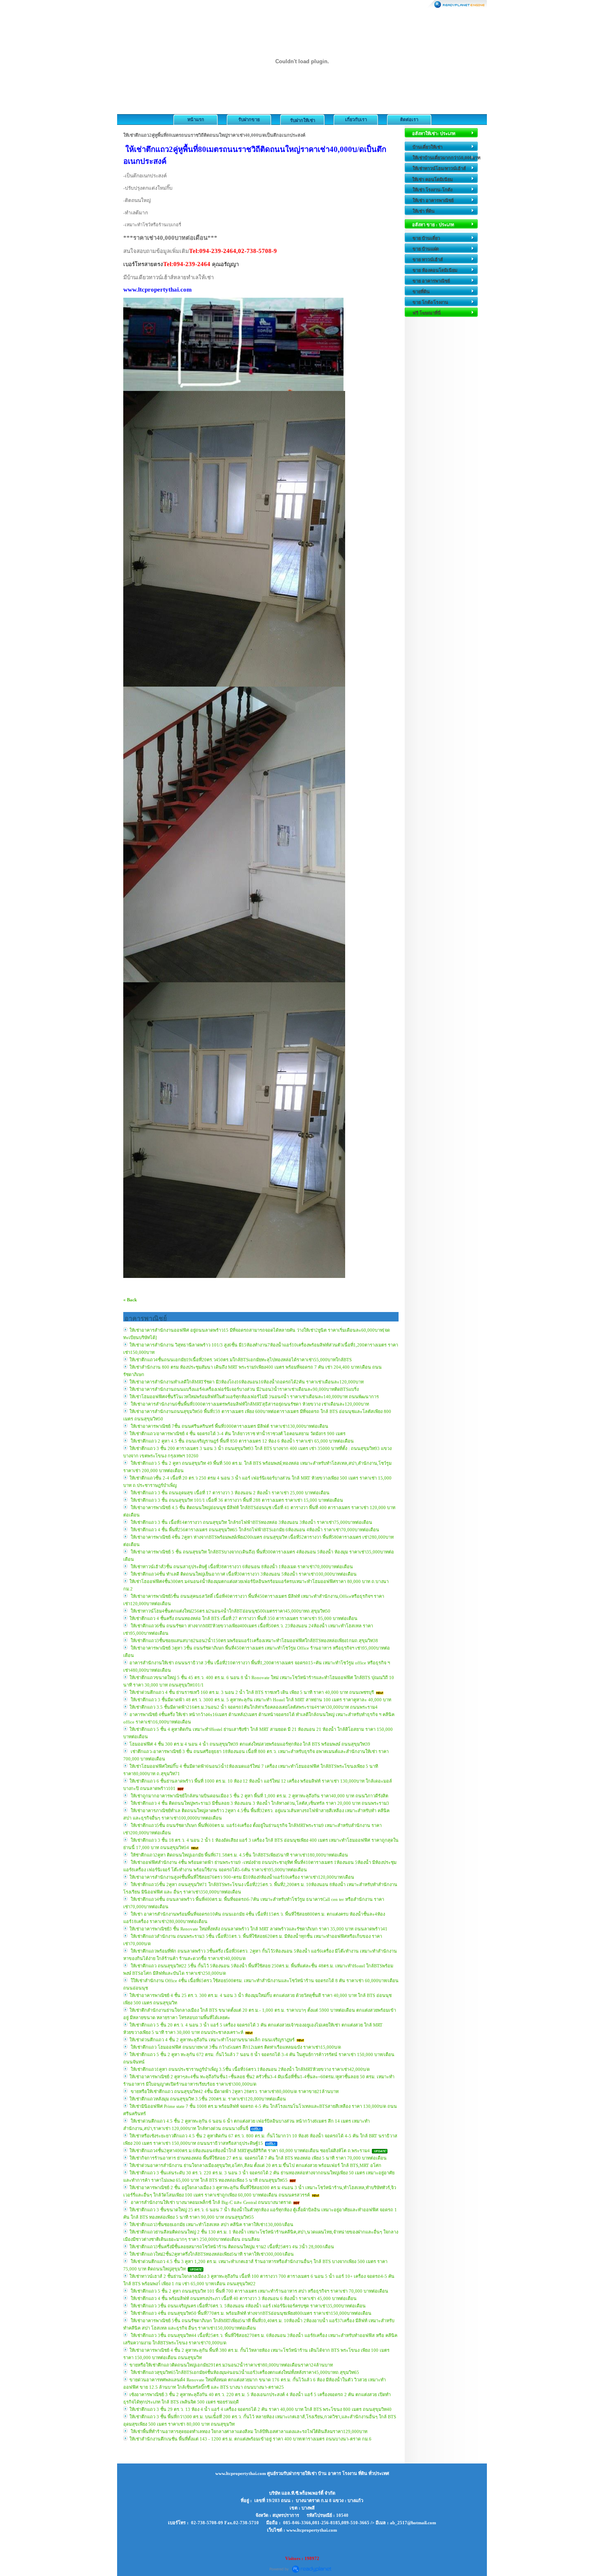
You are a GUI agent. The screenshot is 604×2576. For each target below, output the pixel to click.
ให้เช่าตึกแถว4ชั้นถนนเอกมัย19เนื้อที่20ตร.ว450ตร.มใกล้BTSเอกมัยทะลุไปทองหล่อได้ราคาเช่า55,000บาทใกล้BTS (241, 1360)
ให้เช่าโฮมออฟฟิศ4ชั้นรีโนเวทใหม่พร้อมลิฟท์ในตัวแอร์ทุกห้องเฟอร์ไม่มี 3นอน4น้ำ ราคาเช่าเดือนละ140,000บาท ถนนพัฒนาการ (254, 1397)
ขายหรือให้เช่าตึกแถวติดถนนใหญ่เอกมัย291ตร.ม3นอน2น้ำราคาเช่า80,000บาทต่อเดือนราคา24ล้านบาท (231, 2365)
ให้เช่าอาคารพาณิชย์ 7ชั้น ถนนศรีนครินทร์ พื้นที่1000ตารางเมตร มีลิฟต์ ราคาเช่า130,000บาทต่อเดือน (229, 1426)
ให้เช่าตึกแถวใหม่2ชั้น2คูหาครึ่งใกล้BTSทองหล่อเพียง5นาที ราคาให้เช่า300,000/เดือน (212, 2254)
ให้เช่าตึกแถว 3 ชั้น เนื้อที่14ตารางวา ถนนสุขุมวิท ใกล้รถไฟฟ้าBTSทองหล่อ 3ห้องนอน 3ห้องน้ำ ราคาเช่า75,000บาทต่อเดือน (251, 1522)
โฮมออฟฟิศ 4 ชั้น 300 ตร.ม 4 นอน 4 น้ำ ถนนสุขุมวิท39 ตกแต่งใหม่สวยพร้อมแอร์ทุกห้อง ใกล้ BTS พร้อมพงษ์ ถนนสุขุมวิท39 (250, 1744)
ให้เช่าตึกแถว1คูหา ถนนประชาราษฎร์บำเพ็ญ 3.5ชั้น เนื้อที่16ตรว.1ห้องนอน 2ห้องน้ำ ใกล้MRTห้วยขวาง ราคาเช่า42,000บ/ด (250, 2069)
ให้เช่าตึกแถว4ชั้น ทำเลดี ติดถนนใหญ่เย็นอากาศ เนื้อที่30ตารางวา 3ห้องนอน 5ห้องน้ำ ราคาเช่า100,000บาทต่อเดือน (243, 1574)
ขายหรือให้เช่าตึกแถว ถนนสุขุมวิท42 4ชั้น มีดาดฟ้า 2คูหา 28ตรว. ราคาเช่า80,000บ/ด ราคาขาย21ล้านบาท (234, 2091)
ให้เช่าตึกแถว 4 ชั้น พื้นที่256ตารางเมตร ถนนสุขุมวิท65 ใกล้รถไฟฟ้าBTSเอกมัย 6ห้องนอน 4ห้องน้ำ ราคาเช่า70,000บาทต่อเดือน (254, 1530)
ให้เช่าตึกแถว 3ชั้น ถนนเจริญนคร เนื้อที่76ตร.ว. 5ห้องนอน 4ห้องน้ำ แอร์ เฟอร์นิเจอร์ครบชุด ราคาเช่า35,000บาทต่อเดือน (248, 2306)
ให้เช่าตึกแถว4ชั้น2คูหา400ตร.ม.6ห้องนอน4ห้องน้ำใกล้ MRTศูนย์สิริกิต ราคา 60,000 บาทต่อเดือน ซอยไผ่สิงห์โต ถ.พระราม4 (250, 2151)
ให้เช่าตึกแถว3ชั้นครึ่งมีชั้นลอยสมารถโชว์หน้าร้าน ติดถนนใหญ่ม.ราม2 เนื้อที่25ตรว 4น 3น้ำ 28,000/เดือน (232, 2247)
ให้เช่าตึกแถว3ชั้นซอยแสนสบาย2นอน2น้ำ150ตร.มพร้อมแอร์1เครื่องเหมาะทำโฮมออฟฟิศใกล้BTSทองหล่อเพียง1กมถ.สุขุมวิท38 (254, 1641)
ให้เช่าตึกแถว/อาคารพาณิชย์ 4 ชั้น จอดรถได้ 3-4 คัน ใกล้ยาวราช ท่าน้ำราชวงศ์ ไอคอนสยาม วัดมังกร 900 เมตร (237, 1434)
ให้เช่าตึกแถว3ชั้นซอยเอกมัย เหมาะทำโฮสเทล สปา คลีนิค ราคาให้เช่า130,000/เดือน (211, 2224)
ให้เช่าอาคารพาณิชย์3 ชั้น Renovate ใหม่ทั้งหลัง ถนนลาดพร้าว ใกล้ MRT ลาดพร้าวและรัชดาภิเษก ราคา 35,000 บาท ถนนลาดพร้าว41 (258, 1929)
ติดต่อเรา (409, 119)
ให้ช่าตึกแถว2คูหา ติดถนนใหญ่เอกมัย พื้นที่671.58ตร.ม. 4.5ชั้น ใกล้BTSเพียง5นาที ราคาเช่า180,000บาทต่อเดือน (239, 1855)
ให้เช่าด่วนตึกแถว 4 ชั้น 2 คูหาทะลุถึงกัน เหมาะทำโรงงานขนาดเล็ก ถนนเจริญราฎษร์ (212, 2040)
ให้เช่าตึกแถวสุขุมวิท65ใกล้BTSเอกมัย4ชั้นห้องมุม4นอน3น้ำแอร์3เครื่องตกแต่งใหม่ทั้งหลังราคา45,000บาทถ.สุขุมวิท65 (244, 2372)
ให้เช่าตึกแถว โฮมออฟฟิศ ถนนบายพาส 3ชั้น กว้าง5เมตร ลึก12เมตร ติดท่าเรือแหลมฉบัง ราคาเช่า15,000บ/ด (235, 2047)
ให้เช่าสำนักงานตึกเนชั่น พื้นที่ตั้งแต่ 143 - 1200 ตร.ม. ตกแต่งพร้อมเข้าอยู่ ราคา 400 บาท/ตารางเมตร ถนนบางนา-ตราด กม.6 (250, 2439)
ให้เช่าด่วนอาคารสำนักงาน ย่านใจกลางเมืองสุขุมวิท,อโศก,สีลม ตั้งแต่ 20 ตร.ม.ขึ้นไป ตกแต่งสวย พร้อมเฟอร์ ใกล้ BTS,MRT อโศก (255, 2165)
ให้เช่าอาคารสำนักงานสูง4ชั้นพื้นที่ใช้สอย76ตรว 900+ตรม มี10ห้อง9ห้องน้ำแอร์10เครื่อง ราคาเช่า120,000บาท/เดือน (242, 1877)
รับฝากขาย (249, 119)
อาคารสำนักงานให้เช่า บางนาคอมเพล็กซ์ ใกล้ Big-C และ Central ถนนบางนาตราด (210, 2202)
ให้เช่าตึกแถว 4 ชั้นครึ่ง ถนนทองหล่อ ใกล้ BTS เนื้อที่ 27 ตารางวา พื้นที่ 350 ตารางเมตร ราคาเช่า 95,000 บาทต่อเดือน (243, 1618)
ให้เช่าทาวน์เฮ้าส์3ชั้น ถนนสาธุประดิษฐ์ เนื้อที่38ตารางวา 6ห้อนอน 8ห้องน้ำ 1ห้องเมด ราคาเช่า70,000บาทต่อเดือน (241, 1567)
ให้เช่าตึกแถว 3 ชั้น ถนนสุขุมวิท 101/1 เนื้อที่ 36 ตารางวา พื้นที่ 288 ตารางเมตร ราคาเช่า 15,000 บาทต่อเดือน (236, 1500)
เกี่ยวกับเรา (356, 119)
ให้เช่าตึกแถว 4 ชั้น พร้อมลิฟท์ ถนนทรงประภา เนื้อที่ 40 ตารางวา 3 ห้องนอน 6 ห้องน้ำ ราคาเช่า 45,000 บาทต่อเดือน (243, 2298)
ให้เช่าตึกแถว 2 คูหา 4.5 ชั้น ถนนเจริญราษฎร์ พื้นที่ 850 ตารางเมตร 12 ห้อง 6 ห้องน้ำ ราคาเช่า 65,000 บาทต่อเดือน (242, 1441)
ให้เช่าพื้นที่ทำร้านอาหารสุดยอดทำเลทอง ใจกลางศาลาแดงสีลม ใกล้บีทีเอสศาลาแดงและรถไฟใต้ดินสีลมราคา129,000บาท (248, 2431)
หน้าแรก (196, 119)
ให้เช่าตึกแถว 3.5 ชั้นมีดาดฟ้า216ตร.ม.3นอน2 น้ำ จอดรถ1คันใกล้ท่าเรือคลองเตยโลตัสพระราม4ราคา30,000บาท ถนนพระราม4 (254, 1707)
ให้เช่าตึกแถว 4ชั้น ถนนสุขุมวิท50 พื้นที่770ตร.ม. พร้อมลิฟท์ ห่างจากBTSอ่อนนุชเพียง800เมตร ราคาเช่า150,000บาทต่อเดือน (250, 2313)
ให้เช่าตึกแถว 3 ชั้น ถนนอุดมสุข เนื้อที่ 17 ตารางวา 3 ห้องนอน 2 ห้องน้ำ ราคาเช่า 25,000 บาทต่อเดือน (229, 1493)
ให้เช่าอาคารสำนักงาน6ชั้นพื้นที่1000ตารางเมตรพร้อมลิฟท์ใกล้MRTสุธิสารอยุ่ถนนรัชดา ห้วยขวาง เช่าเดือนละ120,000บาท (249, 1404)
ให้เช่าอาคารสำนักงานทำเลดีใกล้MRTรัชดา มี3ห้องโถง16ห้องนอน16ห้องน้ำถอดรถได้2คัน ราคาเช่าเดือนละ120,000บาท (247, 1382)
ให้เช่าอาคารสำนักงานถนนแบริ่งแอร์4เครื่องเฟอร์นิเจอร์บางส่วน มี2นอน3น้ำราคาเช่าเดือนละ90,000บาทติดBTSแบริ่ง (244, 1389)
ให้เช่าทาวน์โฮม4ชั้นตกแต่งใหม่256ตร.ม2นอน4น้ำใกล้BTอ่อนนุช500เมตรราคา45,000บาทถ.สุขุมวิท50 (230, 1611)
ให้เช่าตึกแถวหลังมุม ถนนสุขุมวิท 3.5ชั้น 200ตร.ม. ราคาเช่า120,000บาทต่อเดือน (208, 2099)
